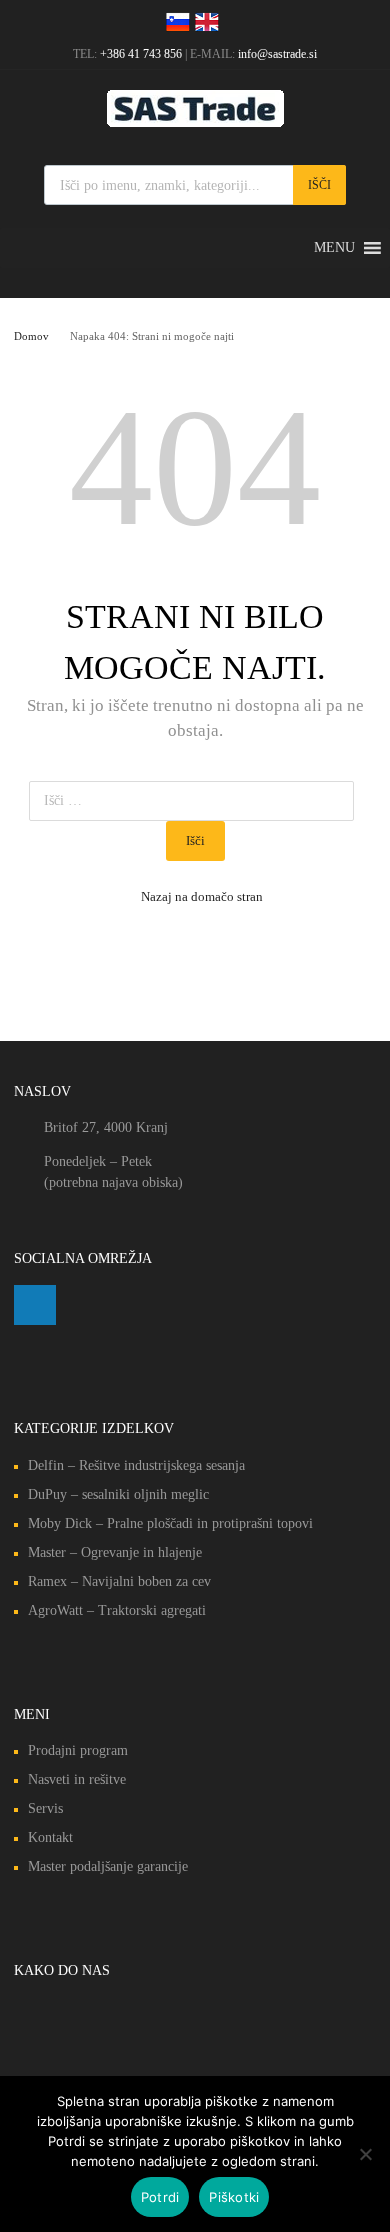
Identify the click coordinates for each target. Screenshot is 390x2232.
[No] (365, 2154)
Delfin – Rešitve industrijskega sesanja (136, 1465)
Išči (319, 185)
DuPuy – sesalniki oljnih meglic (118, 1494)
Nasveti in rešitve (77, 1779)
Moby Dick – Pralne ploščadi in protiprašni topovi (170, 1523)
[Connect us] (35, 1305)
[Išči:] (195, 800)
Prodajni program (78, 1750)
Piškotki (234, 2197)
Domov (31, 336)
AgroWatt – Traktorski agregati (117, 1610)
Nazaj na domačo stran (202, 896)
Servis (45, 1808)
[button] (334, 248)
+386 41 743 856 (141, 54)
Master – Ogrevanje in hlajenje (115, 1552)
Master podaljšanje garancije (108, 1866)
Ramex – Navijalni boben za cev (119, 1581)
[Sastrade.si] (195, 122)
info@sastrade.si (277, 54)
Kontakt (50, 1837)
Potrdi (160, 2197)
